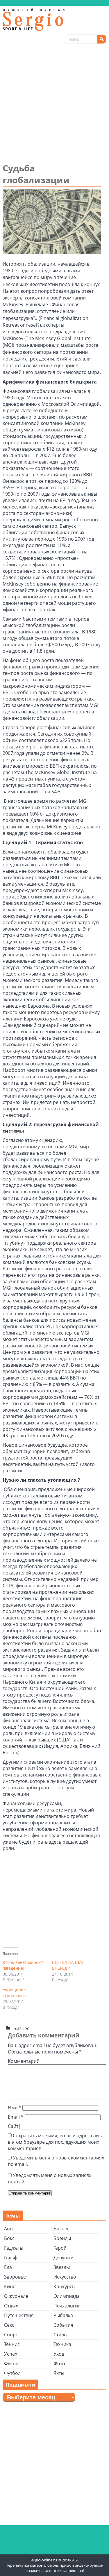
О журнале (16, 2296)
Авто (9, 2229)
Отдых (11, 2306)
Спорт (11, 2335)
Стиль (60, 2335)
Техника (62, 2344)
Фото (59, 2363)
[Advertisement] (54, 104)
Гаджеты (14, 2248)
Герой (60, 2248)
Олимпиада (67, 2296)
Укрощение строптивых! (15, 1993)
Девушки (64, 2258)
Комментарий (24, 2061)
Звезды (62, 2267)
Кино (10, 2286)
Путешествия (19, 2315)
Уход (59, 2354)
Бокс (9, 2238)
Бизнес (21, 2028)
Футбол (12, 2373)
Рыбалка (63, 2315)
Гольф (11, 2258)
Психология (67, 2306)
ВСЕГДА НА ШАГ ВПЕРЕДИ (68, 1965)
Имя (15, 2108)
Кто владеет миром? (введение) (23, 1965)
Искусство (65, 2277)
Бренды (62, 2238)
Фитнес (12, 2363)
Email (16, 2117)
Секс (9, 2325)
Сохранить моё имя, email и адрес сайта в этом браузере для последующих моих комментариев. (56, 2142)
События (63, 2325)
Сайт (13, 2126)
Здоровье (15, 2277)
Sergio (35, 20)
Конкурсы (65, 2286)
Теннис (12, 2344)
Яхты (59, 2373)
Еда (8, 2267)
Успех (11, 2354)
